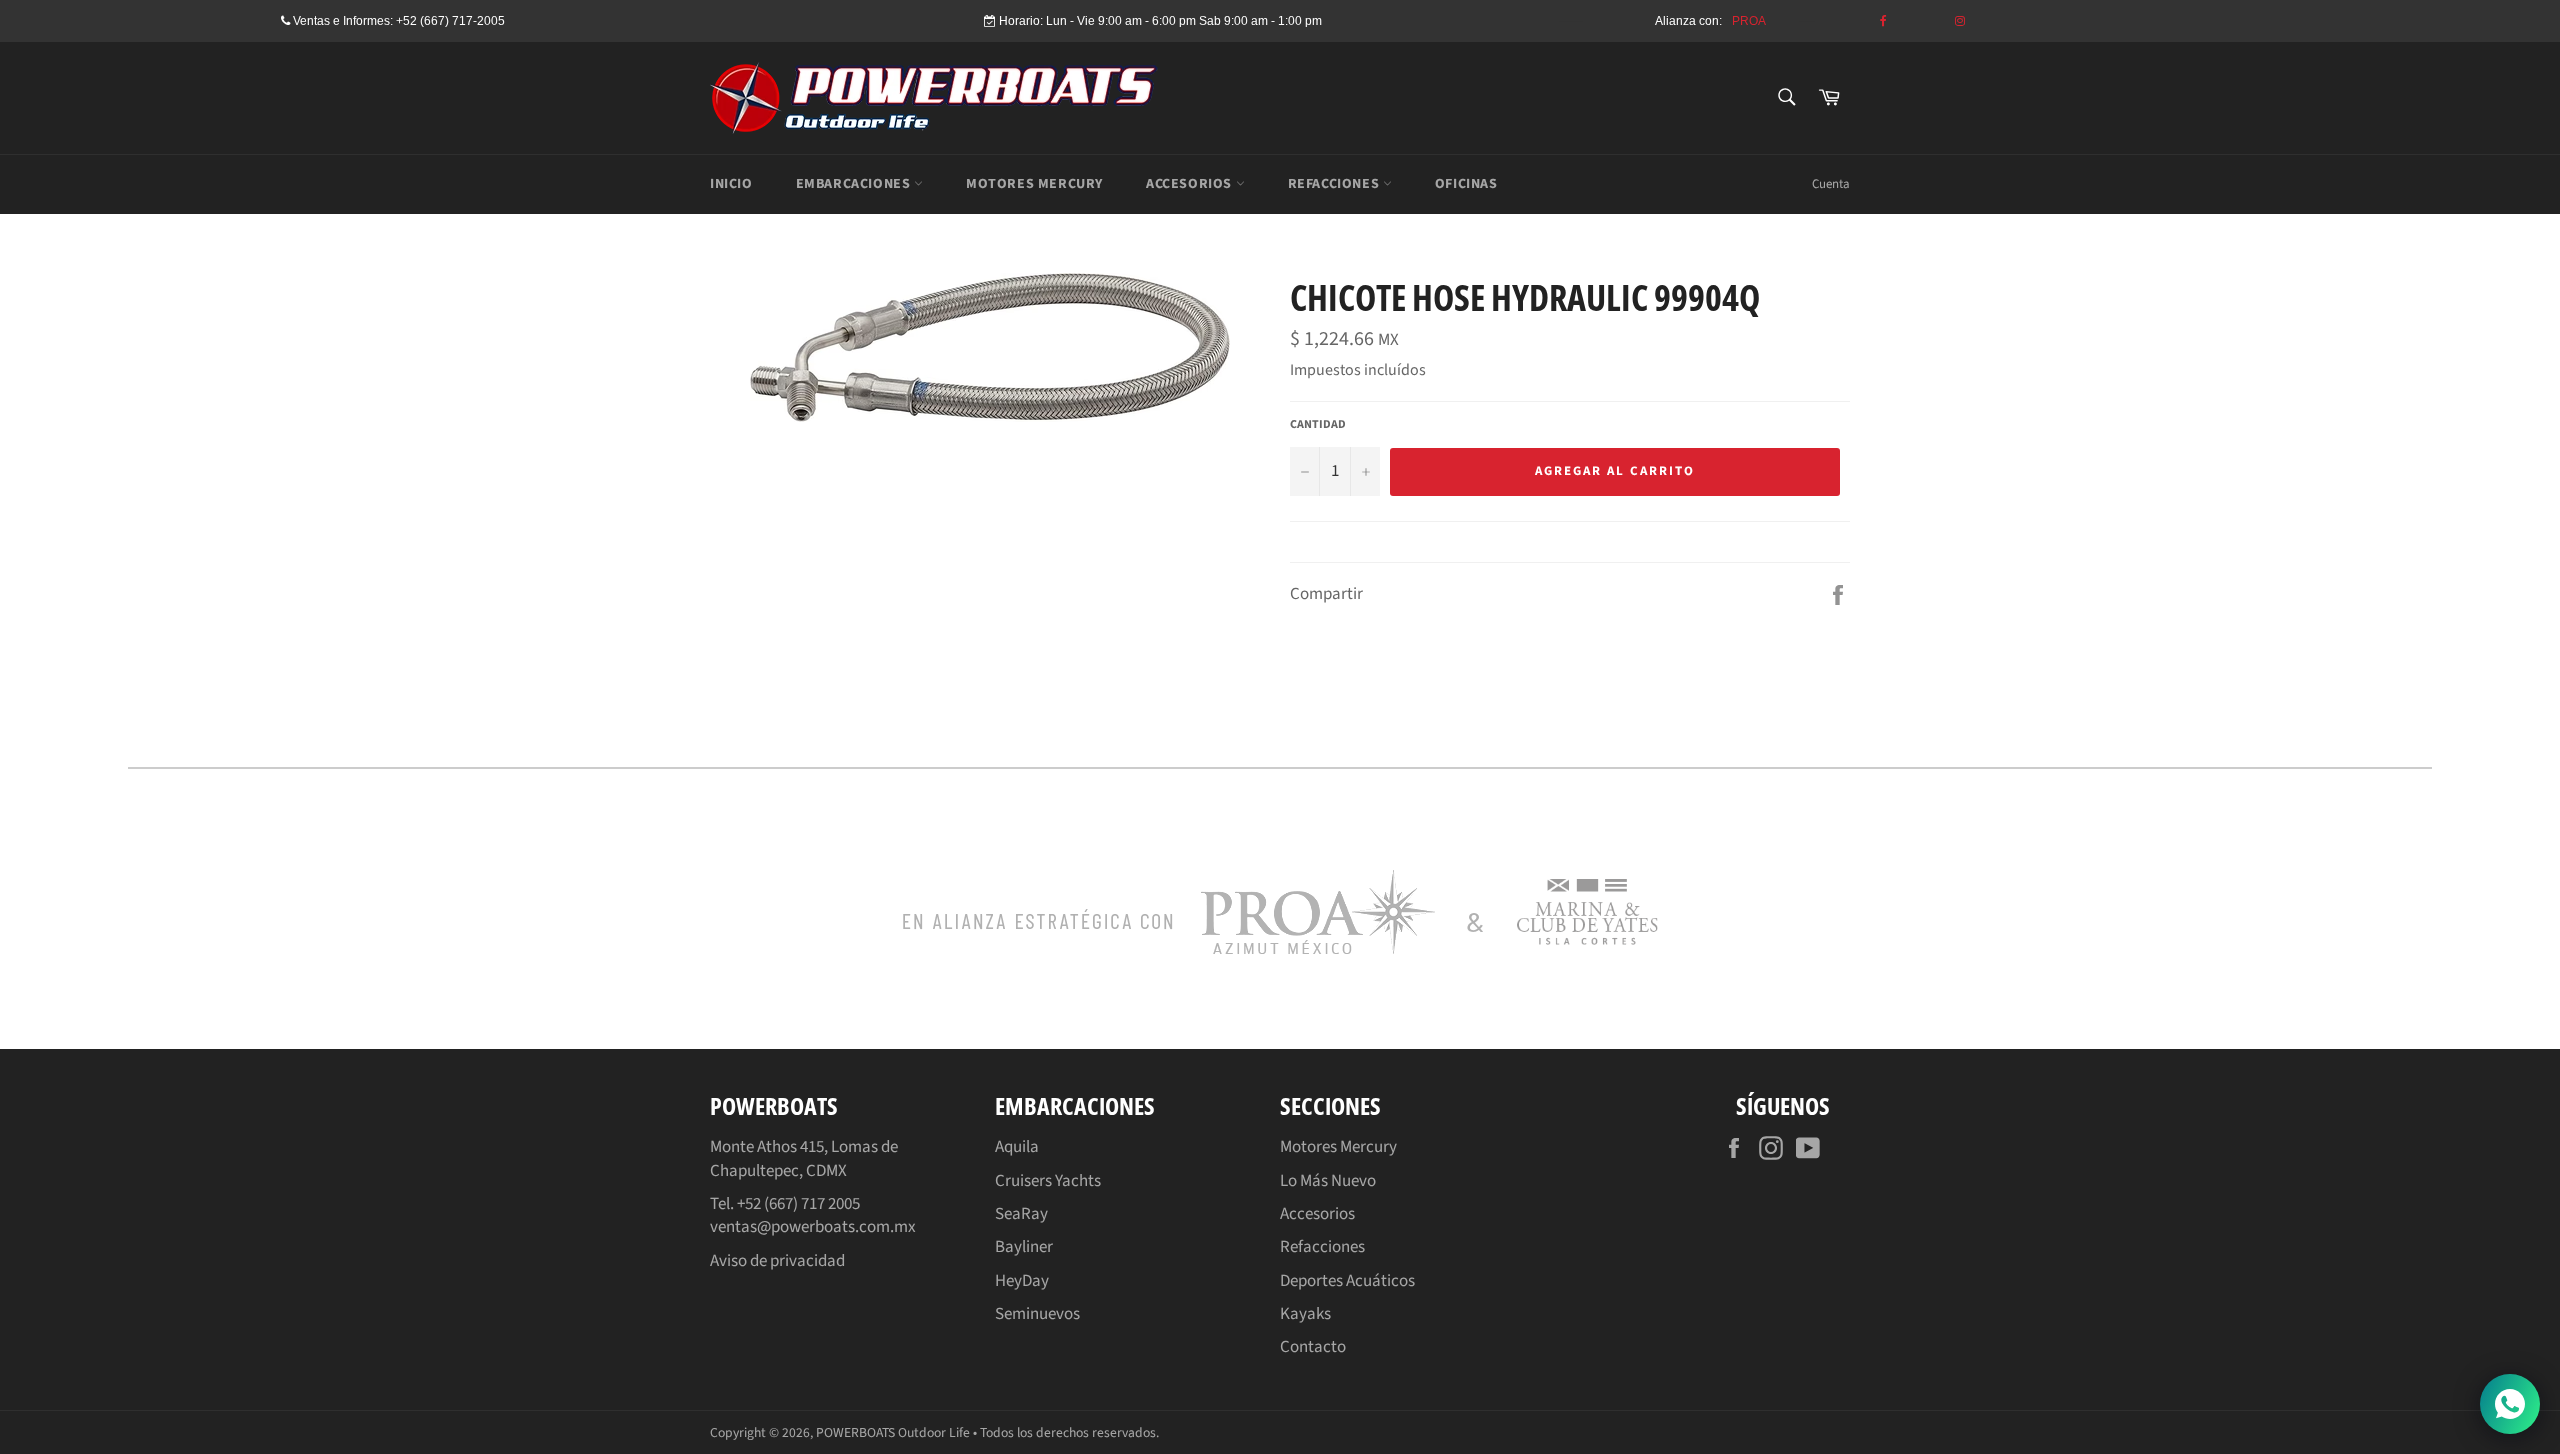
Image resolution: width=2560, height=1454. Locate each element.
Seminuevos (1037, 1314)
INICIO (731, 184)
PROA (1749, 21)
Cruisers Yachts (1048, 1181)
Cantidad (1318, 425)
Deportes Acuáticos (1347, 1281)
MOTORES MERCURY (1034, 184)
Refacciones (1322, 1247)
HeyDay (1022, 1281)
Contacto (1313, 1347)
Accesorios (1317, 1214)
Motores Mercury (1338, 1147)
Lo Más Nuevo (1328, 1181)
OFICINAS (1466, 184)
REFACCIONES (1335, 184)
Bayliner (1024, 1247)
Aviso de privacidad (777, 1261)
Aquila (1017, 1147)
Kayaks (1305, 1314)
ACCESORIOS (1191, 184)
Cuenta (1831, 184)
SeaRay (1021, 1214)
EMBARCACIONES (855, 184)
